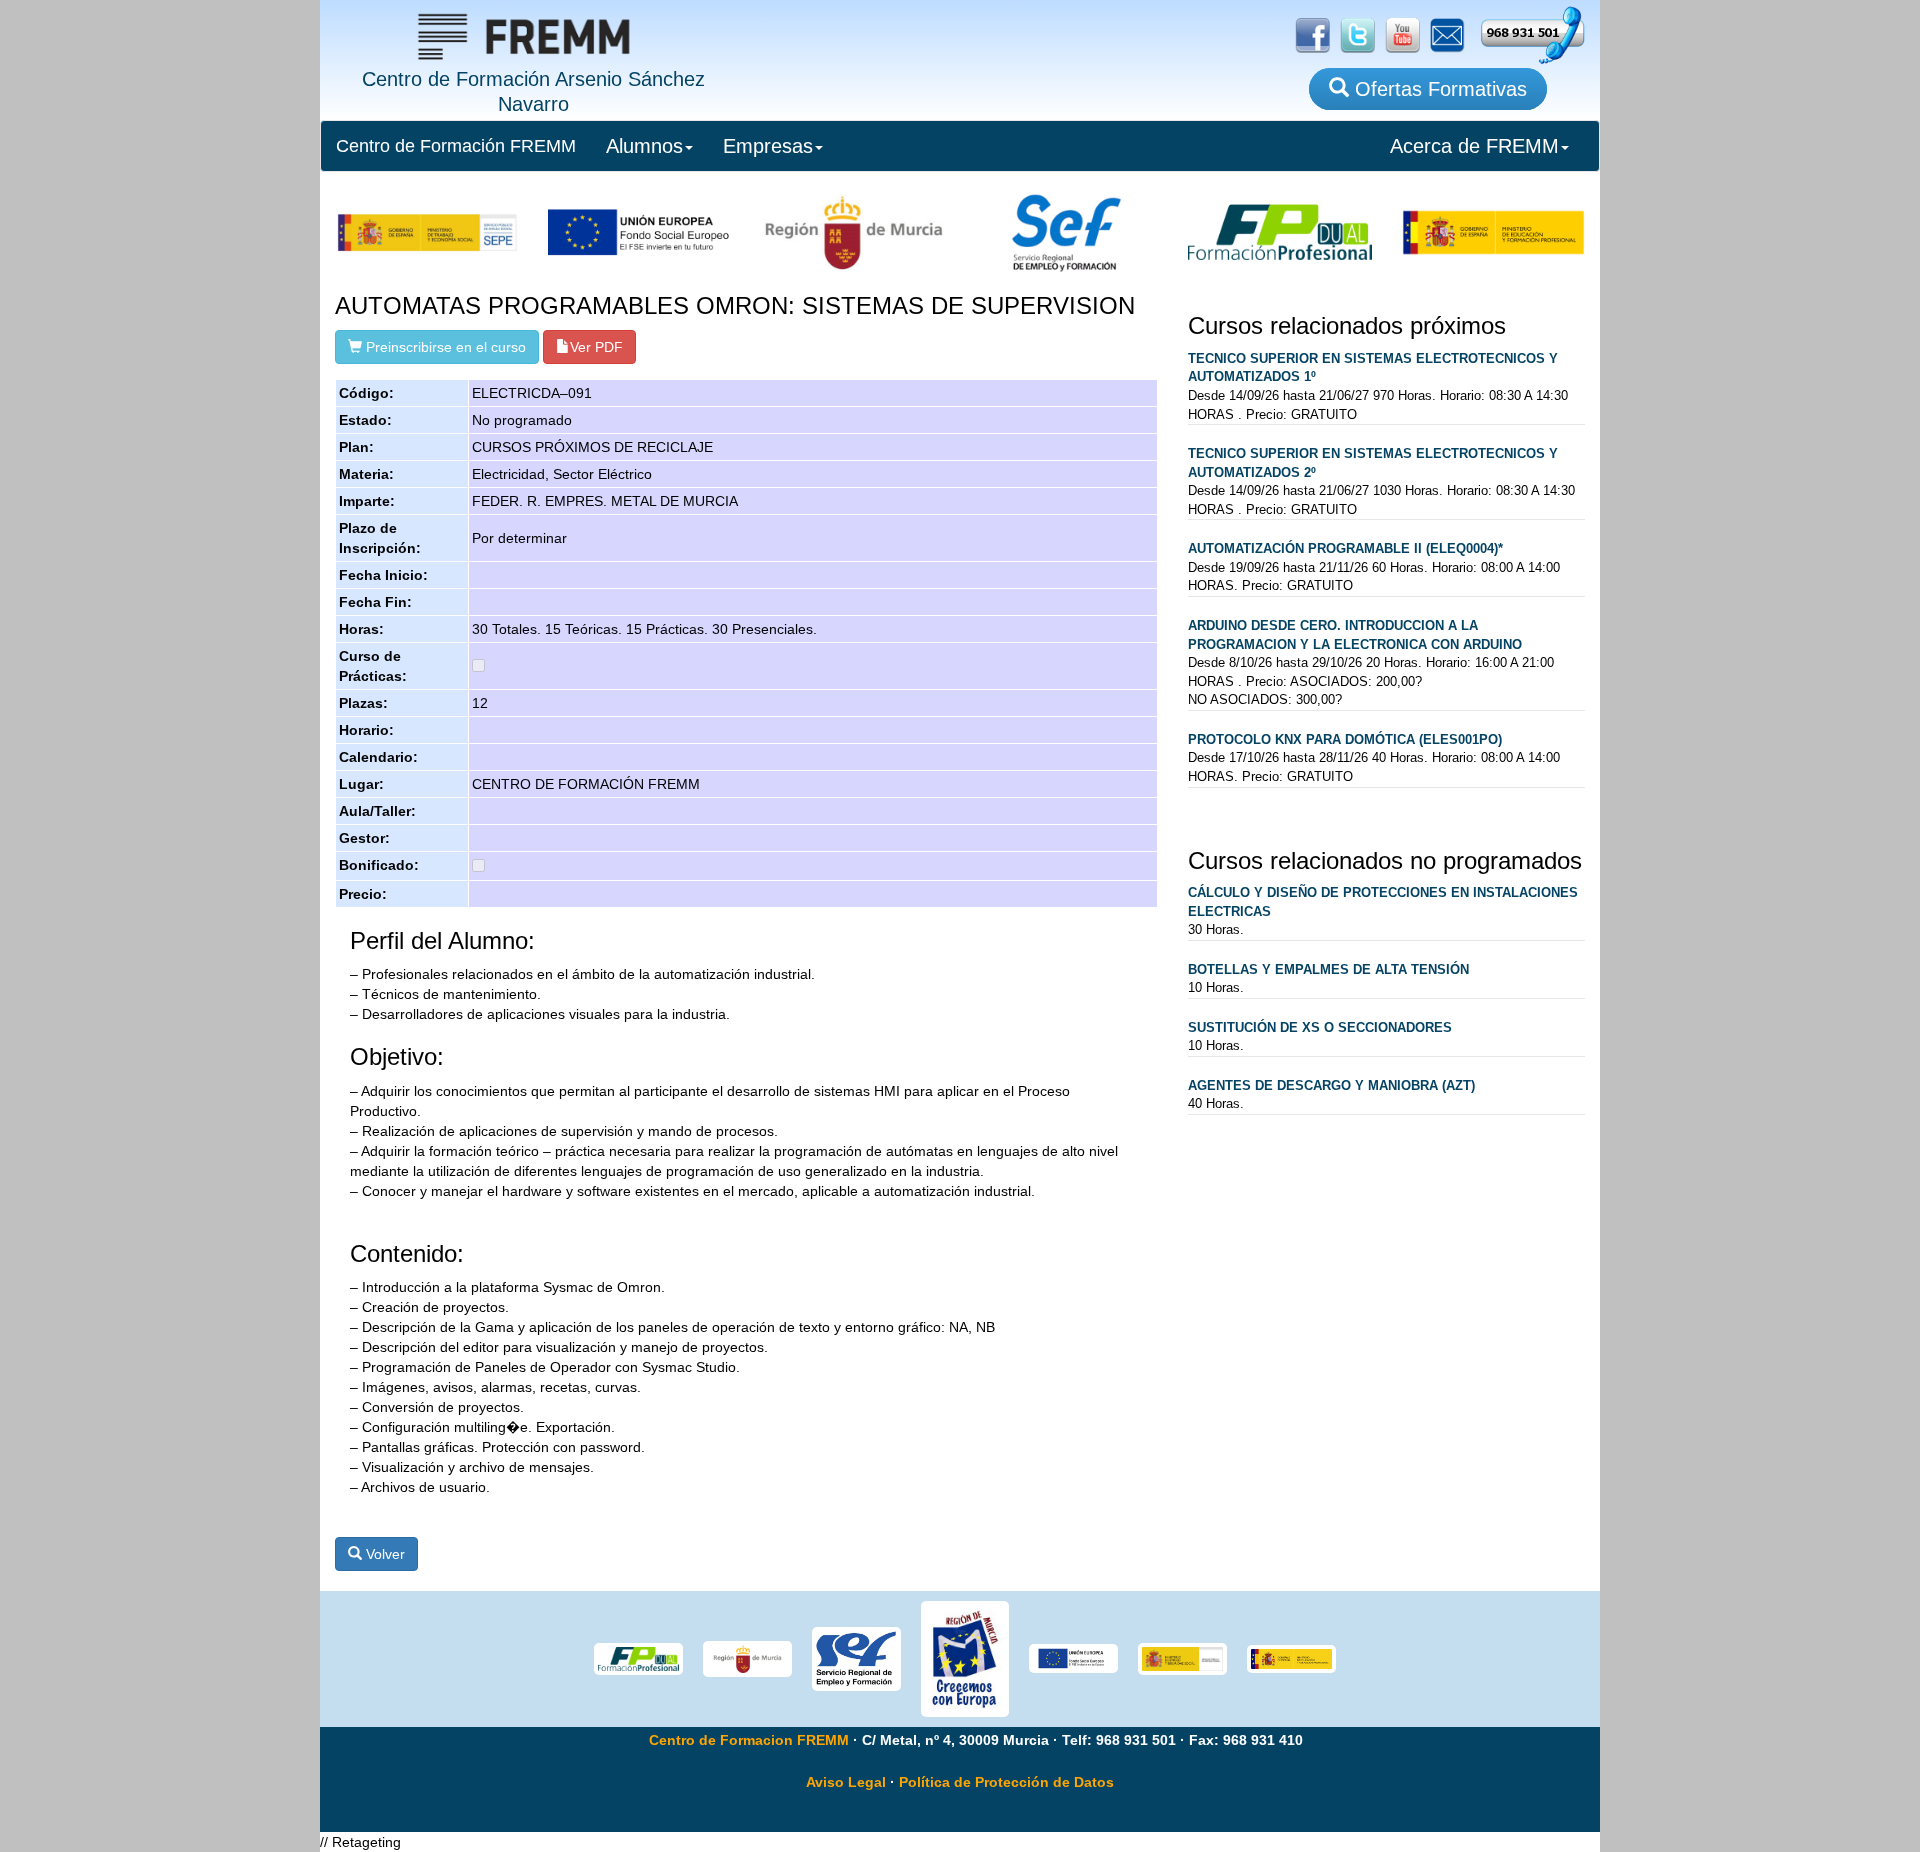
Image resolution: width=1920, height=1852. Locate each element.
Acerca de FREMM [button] (1474, 146)
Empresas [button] (768, 146)
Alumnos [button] (644, 146)
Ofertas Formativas (1438, 89)
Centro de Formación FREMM (456, 146)
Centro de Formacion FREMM (749, 1740)
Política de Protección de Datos (1006, 1782)
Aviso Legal (846, 1782)
